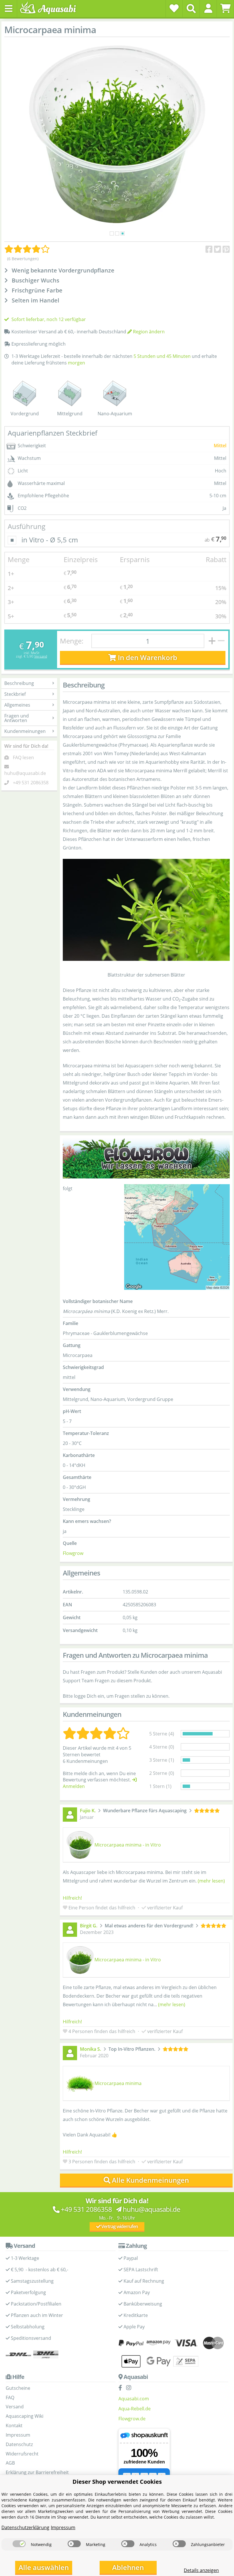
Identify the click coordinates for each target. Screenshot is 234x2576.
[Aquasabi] (50, 8)
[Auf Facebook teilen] (209, 249)
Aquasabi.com (134, 2399)
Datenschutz (19, 2444)
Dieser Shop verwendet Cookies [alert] (117, 2482)
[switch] (19, 2544)
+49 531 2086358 (31, 783)
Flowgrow (73, 1553)
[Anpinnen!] (226, 249)
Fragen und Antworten (17, 718)
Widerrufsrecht (22, 2454)
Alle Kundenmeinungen (150, 2180)
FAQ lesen (23, 757)
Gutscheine (18, 2388)
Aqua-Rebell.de (135, 2409)
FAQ (10, 2397)
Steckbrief (15, 694)
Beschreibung (19, 683)
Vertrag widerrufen (119, 2226)
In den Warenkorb (147, 657)
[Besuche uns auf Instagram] (130, 2388)
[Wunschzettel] (174, 8)
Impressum (18, 2435)
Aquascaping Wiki (25, 2416)
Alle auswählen (44, 2567)
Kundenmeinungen (25, 731)
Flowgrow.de (132, 2419)
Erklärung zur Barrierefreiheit (37, 2472)
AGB (10, 2463)
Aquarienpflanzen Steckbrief (53, 433)
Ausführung (27, 526)
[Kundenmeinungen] (27, 249)
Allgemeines (17, 705)
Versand (41, 656)
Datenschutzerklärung (25, 2527)
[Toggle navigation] (9, 9)
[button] (208, 8)
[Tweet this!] (218, 249)
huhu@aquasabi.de (25, 773)
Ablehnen (128, 2567)
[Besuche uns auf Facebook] (122, 2388)
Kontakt (14, 2425)
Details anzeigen (201, 2570)
